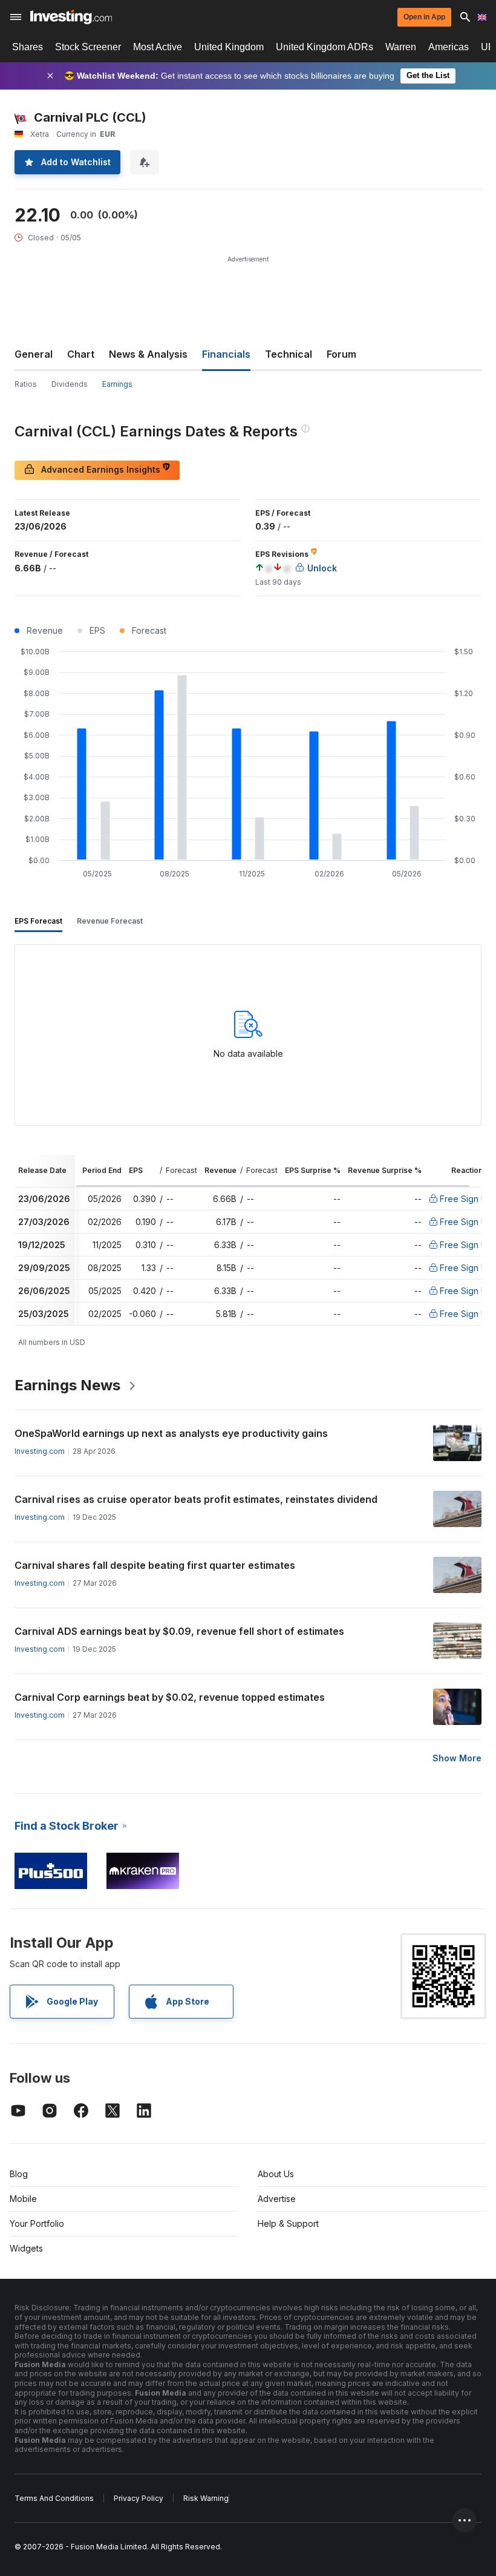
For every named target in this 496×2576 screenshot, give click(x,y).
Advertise (277, 2199)
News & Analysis (148, 354)
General (34, 354)
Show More (457, 1758)
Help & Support (288, 2223)
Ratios (26, 384)
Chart (81, 354)
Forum (341, 354)
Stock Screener (88, 47)
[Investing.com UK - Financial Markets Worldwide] (71, 17)
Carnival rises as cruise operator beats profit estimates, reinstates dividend (196, 1499)
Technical (289, 354)
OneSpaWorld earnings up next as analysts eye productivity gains (171, 1433)
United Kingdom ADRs (325, 47)
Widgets (26, 2248)
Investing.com (40, 1451)
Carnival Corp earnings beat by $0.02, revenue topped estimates (170, 1697)
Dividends (70, 384)
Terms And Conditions (54, 2498)
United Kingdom (229, 47)
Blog (19, 2174)
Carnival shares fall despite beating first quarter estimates (155, 1565)
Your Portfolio (37, 2223)
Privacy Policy (139, 2498)
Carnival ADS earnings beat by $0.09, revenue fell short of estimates (179, 1631)
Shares (28, 47)
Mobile (23, 2199)
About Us (276, 2174)
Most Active (158, 47)
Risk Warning (206, 2498)
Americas (449, 47)
